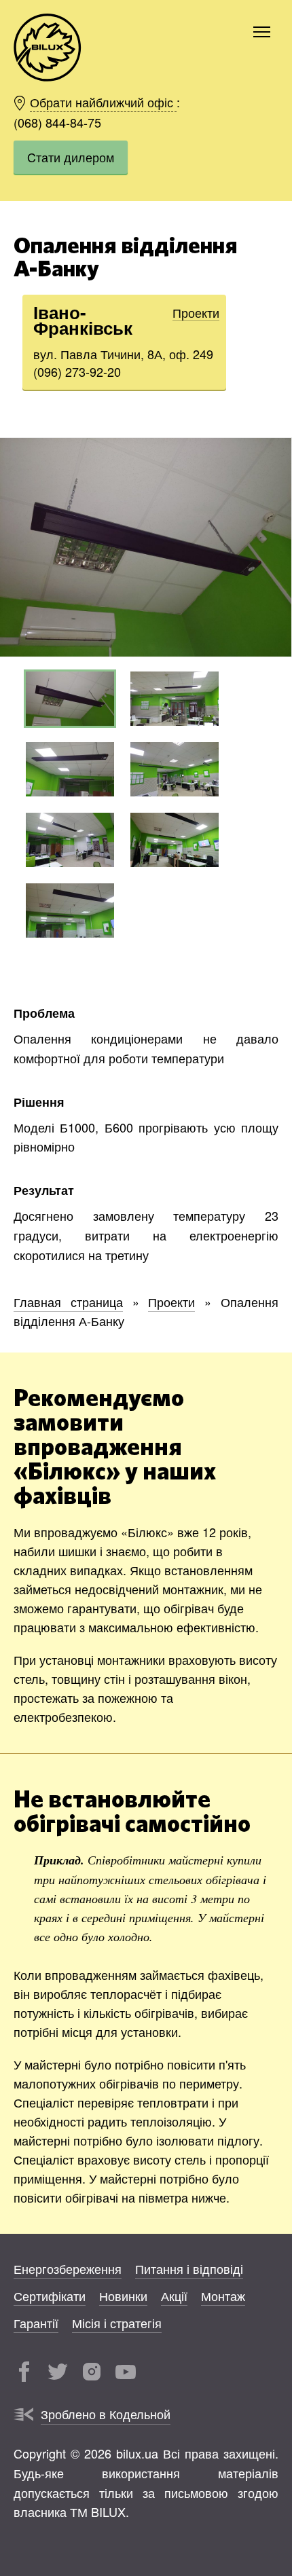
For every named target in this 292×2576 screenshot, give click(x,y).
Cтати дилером (71, 157)
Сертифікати (50, 2296)
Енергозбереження (68, 2268)
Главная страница (68, 1302)
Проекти (196, 312)
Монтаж (223, 2296)
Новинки (123, 2296)
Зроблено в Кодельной (106, 2414)
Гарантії (36, 2323)
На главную (48, 48)
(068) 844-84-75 (57, 122)
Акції (174, 2296)
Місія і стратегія (117, 2323)
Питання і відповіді (189, 2268)
